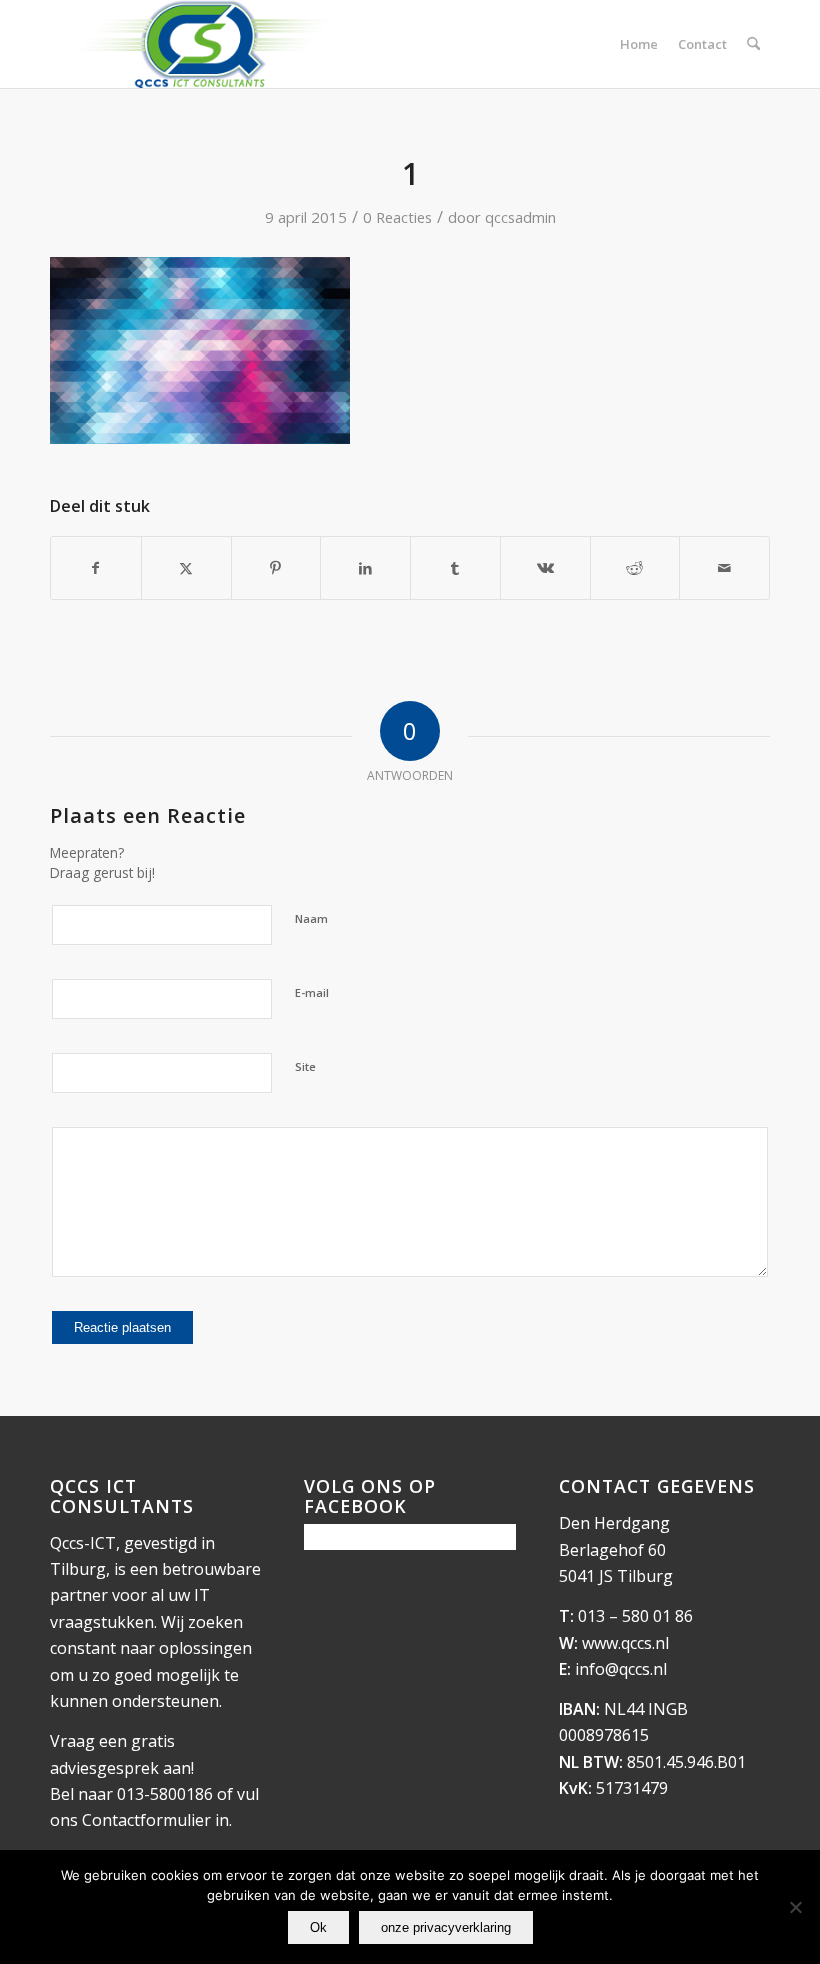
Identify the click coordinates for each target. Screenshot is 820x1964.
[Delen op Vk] (545, 568)
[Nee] (795, 1907)
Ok (318, 1927)
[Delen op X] (186, 568)
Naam (311, 918)
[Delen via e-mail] (724, 568)
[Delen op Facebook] (96, 568)
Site (305, 1066)
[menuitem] (639, 44)
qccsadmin (520, 217)
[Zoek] (753, 44)
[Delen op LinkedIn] (365, 568)
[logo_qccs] (203, 44)
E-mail (312, 992)
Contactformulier (146, 1820)
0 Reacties (397, 217)
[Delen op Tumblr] (455, 568)
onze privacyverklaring (446, 1927)
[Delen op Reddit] (635, 568)
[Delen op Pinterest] (276, 568)
